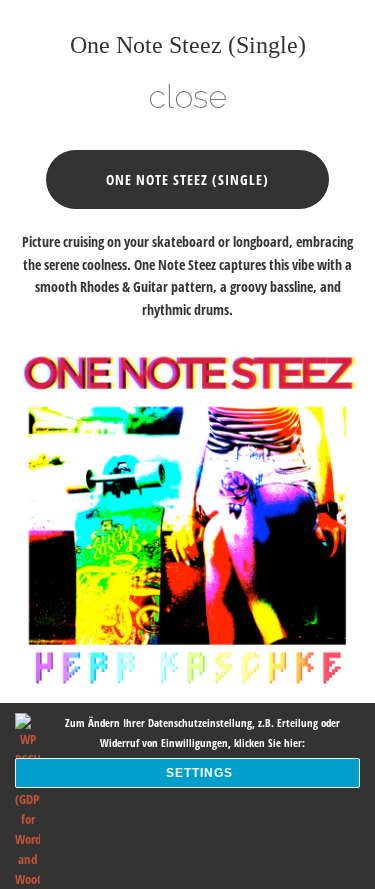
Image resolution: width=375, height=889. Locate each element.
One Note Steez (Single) (187, 179)
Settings (199, 773)
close (187, 96)
